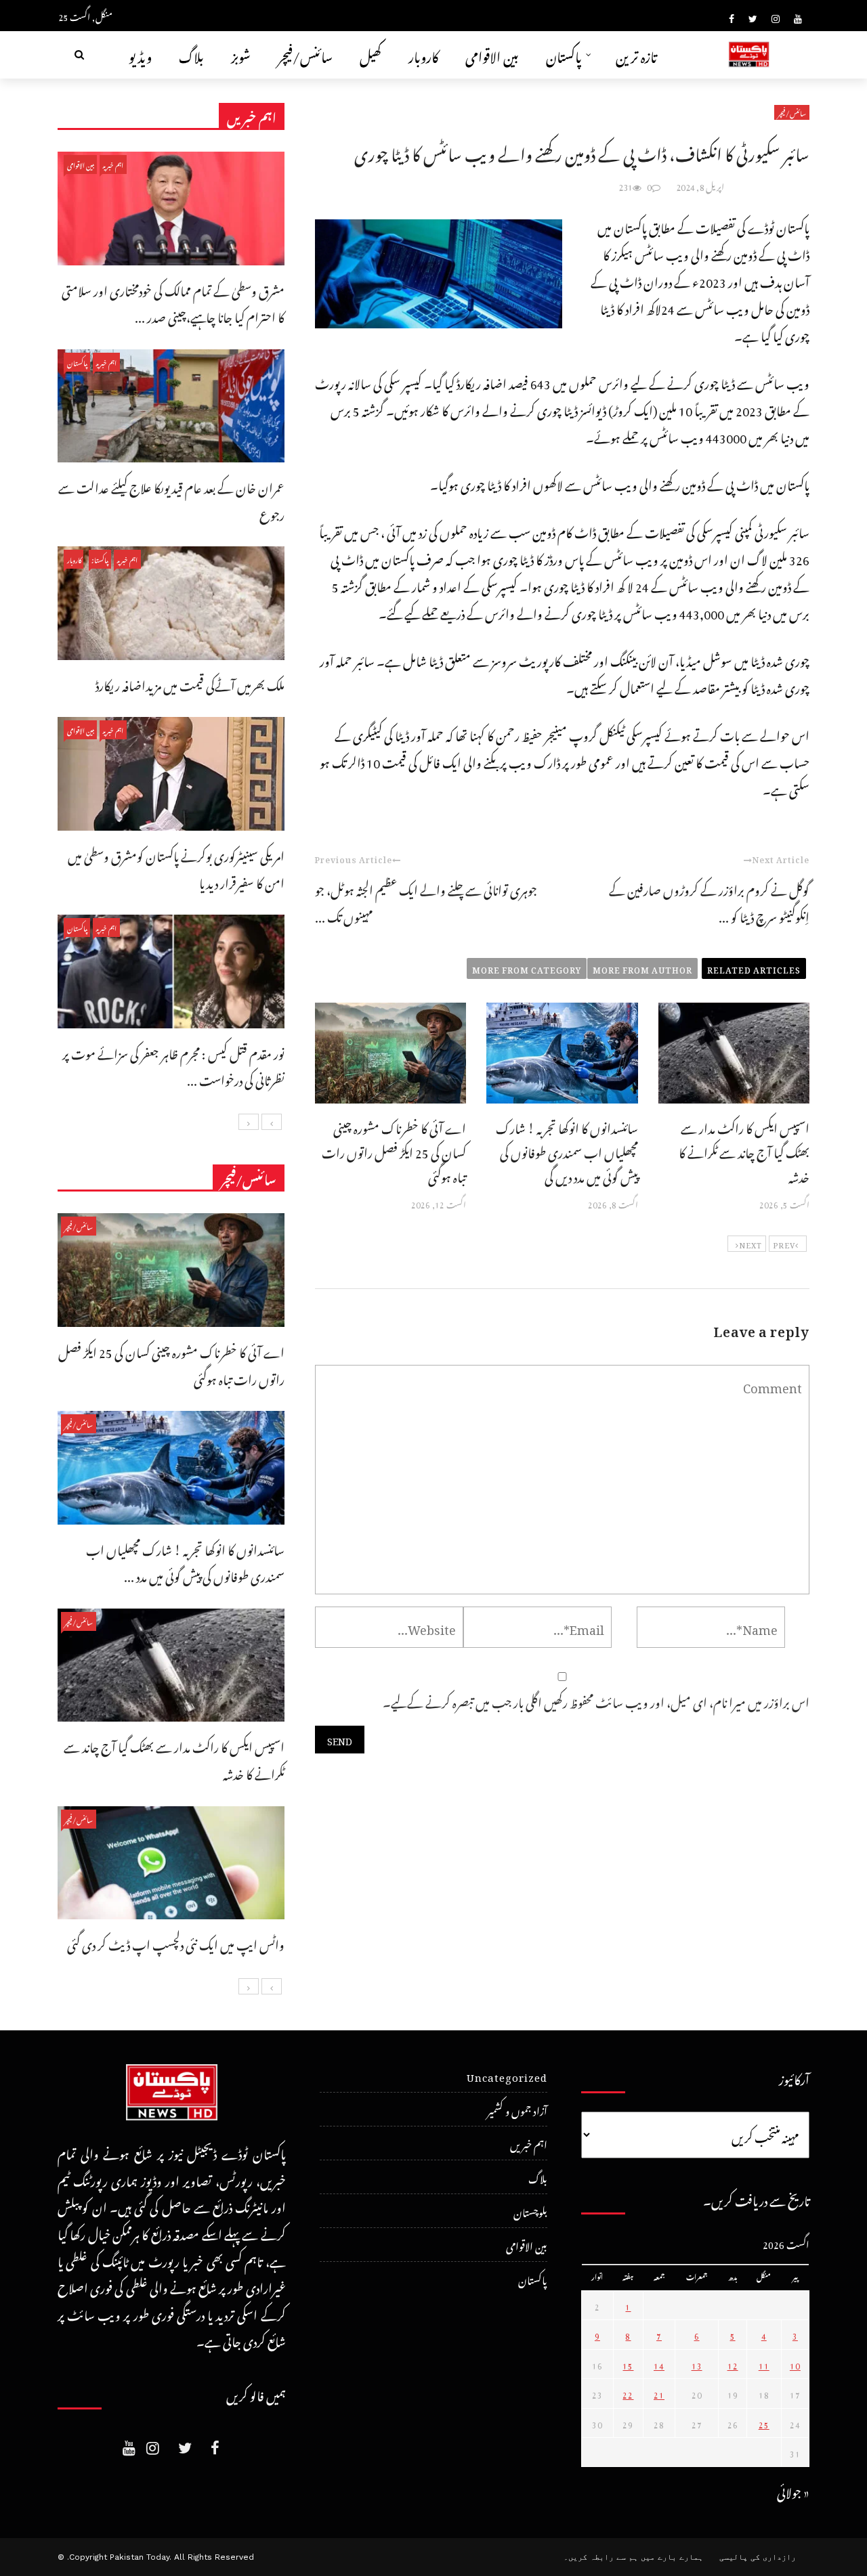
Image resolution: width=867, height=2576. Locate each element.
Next (750, 1244)
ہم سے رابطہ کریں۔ (601, 2557)
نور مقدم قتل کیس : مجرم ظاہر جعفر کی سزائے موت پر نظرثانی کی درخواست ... (173, 1065)
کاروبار (423, 54)
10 (795, 2364)
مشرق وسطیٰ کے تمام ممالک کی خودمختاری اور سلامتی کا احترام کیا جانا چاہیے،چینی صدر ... (173, 302)
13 (697, 2364)
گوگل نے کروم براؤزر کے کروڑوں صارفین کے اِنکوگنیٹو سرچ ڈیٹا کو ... (709, 901)
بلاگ (191, 54)
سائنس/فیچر (305, 54)
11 (764, 2364)
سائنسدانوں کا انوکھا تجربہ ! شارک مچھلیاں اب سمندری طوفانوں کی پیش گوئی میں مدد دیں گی (567, 1151)
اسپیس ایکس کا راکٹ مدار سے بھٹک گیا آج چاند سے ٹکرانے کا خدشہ (744, 1151)
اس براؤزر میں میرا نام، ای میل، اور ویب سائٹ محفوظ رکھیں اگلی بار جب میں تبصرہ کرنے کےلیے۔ (596, 1700)
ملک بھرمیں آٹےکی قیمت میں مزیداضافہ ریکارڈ (190, 683)
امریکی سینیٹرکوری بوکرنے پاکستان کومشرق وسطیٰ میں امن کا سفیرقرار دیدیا (176, 868)
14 (659, 2364)
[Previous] (272, 1122)
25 (764, 2423)
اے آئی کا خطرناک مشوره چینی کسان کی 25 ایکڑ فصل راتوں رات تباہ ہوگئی (394, 1151)
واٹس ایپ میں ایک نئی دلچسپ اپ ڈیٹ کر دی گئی (176, 1943)
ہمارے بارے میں (672, 2557)
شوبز (241, 54)
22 (628, 2393)
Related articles (754, 968)
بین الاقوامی (492, 54)
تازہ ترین (636, 54)
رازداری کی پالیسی (758, 2557)
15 (628, 2364)
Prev (784, 1244)
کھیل (371, 54)
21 (659, 2393)
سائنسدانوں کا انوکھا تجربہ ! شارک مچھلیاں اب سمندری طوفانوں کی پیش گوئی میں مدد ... (185, 1562)
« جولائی (793, 2490)
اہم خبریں (113, 164)
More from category (527, 968)
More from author (642, 968)
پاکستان (564, 54)
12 (733, 2364)
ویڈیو (140, 54)
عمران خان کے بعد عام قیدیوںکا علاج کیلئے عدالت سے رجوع (171, 499)
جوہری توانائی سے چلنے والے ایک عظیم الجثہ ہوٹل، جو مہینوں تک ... (426, 901)
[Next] (249, 1122)
